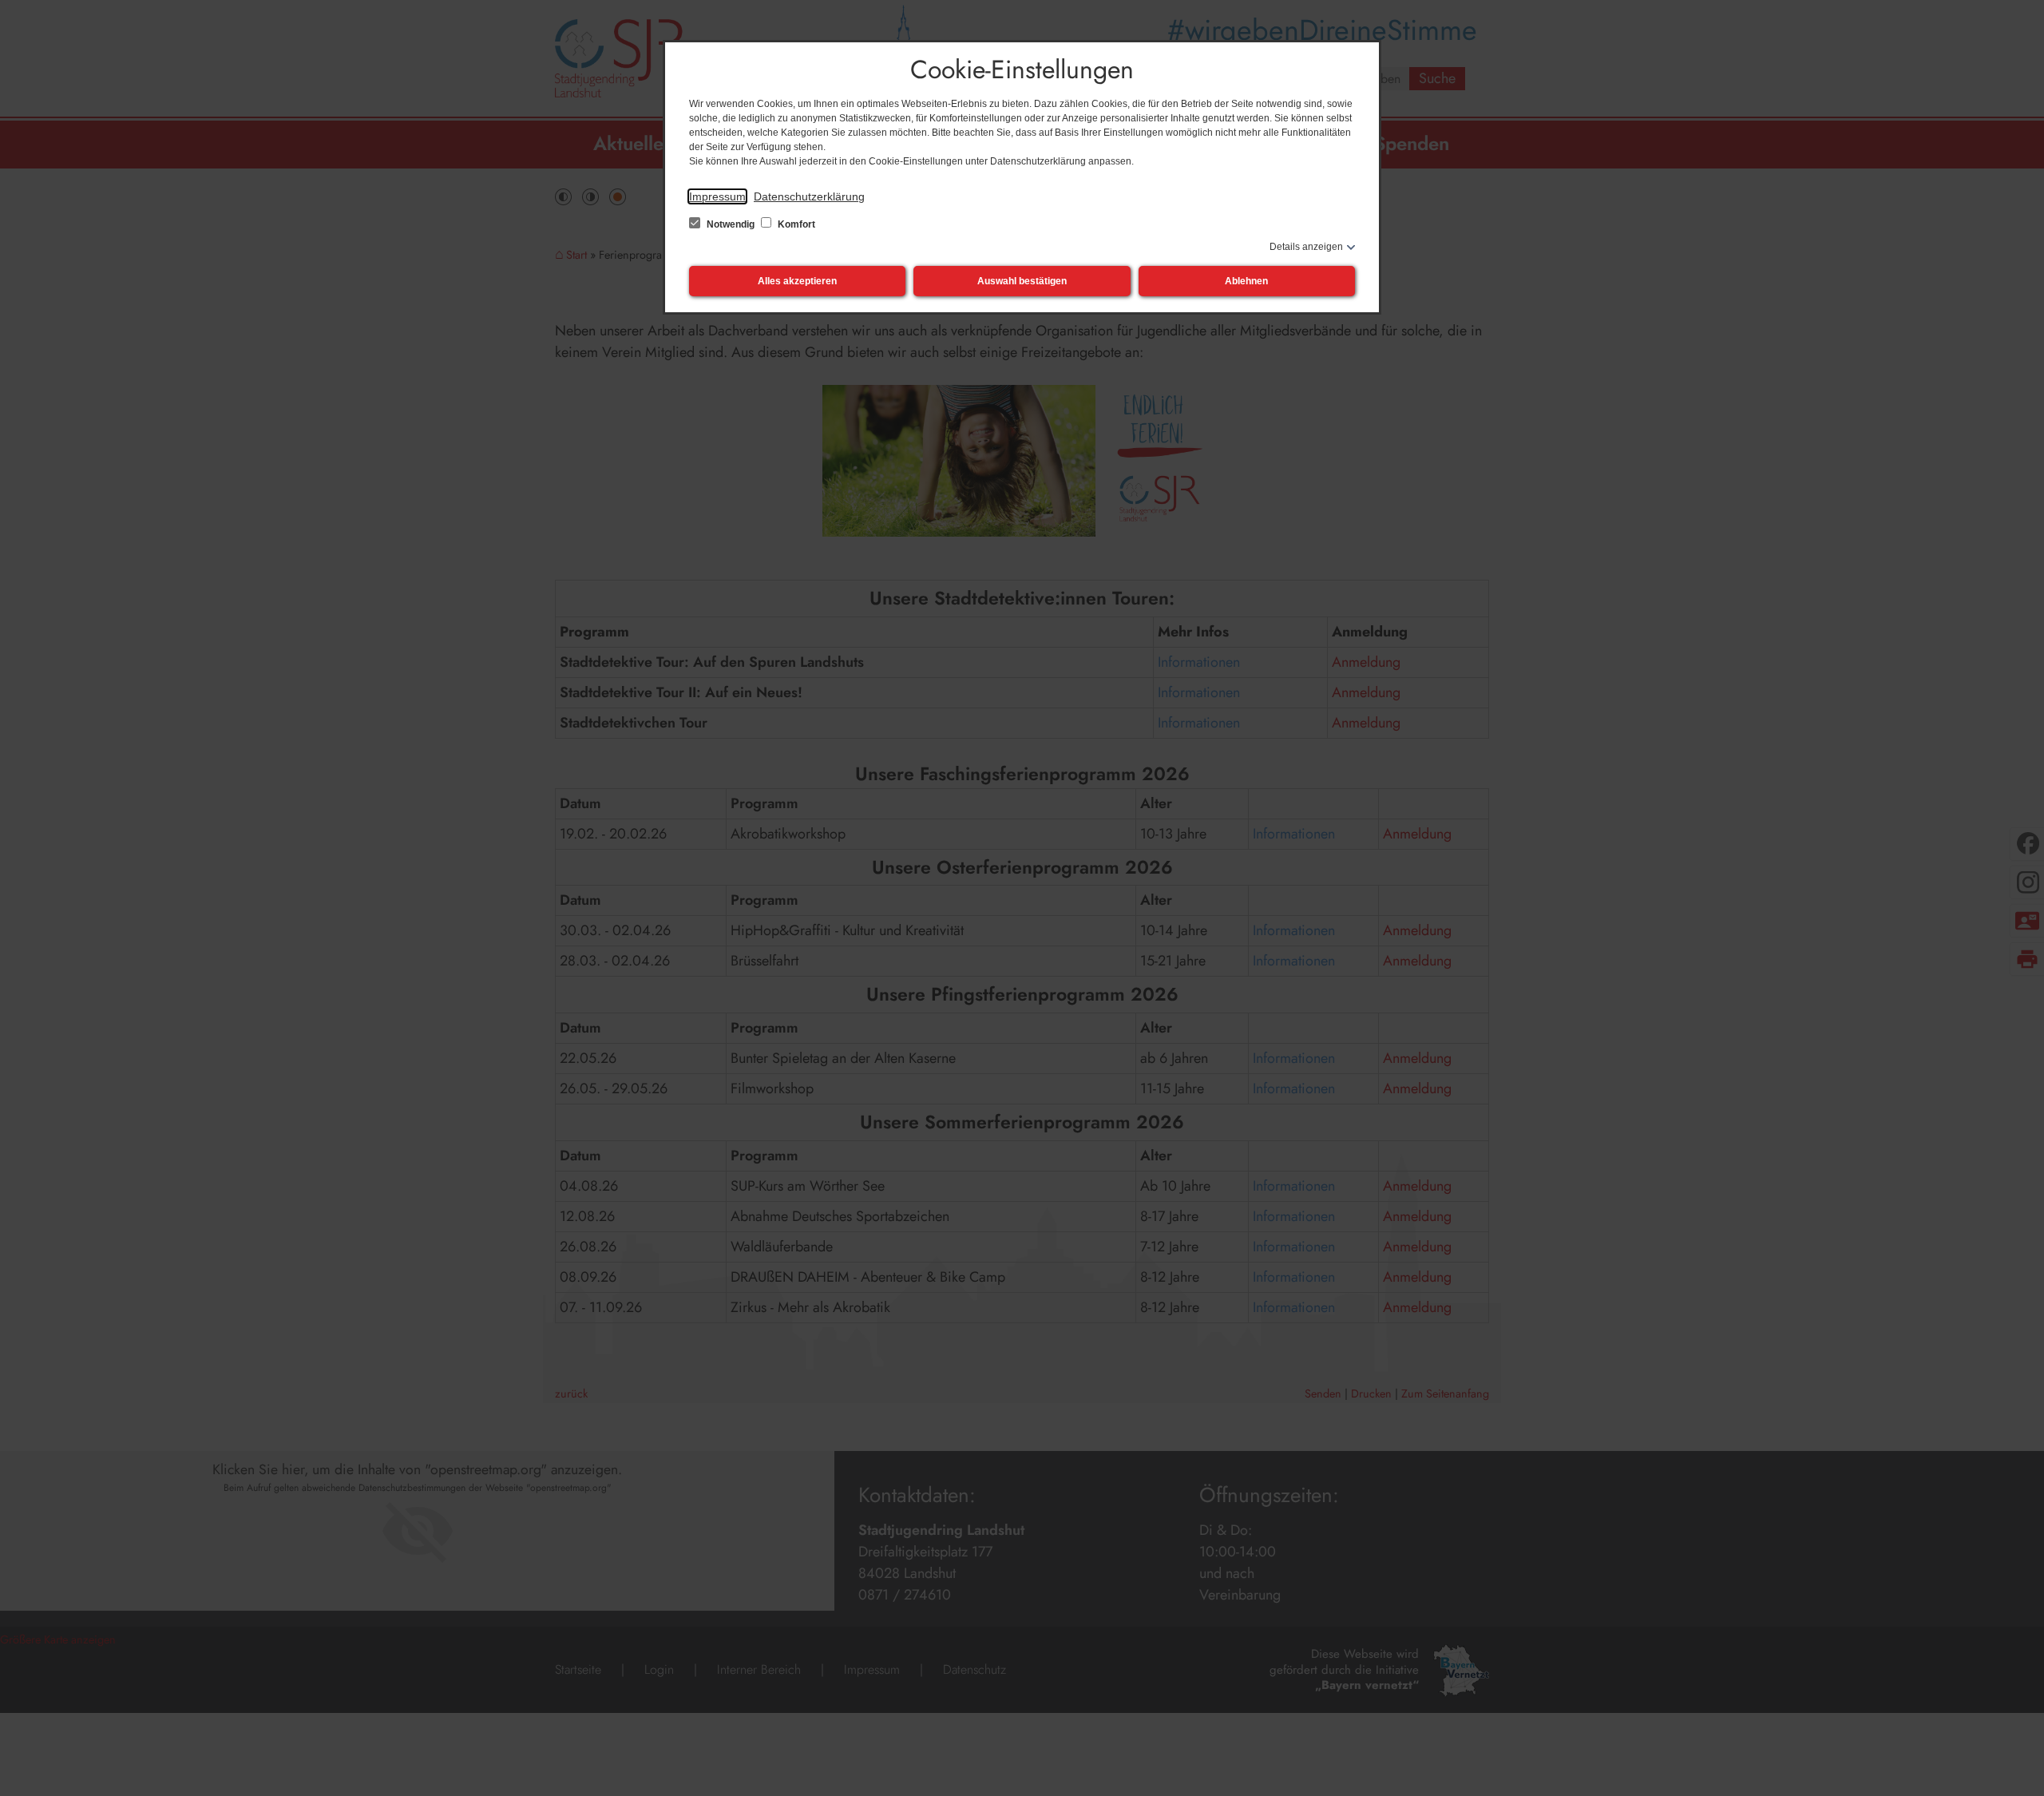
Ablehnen (1246, 281)
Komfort (795, 224)
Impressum (717, 196)
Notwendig (731, 224)
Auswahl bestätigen (1022, 281)
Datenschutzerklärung (809, 196)
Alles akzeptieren (797, 281)
